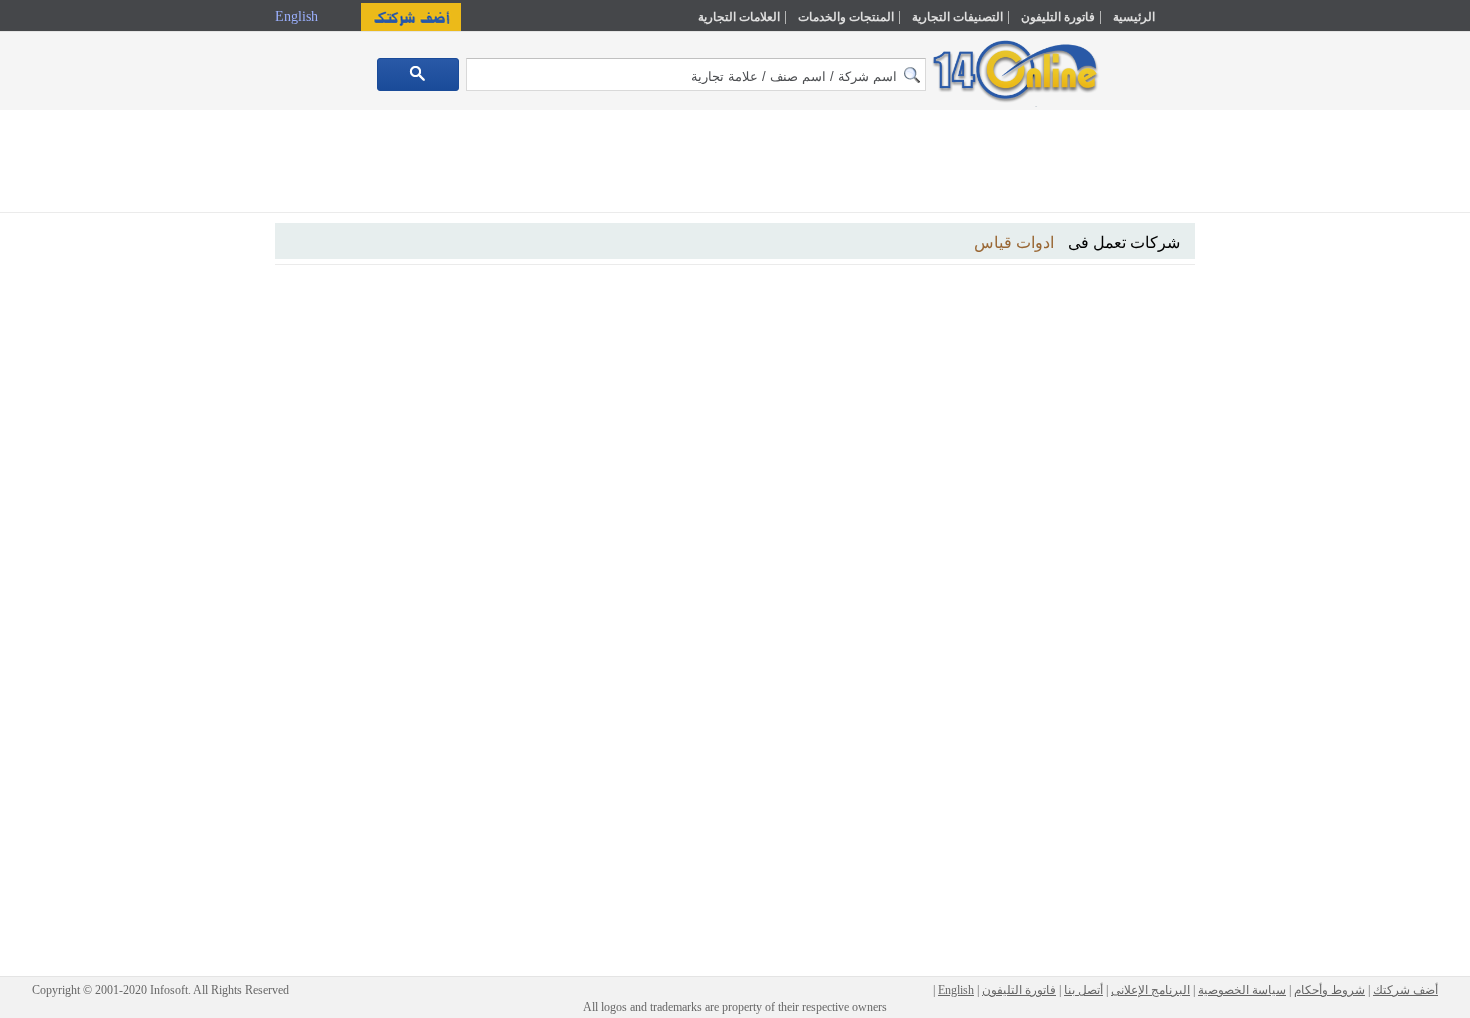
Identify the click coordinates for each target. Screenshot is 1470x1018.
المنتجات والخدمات (846, 17)
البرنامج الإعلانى (1150, 990)
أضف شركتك (1405, 990)
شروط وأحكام (1329, 990)
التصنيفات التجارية (957, 17)
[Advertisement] (1282, 427)
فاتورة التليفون (1058, 17)
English (298, 16)
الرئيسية (1134, 17)
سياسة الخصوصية (1242, 990)
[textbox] (696, 74)
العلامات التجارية (739, 17)
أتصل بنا (1083, 990)
